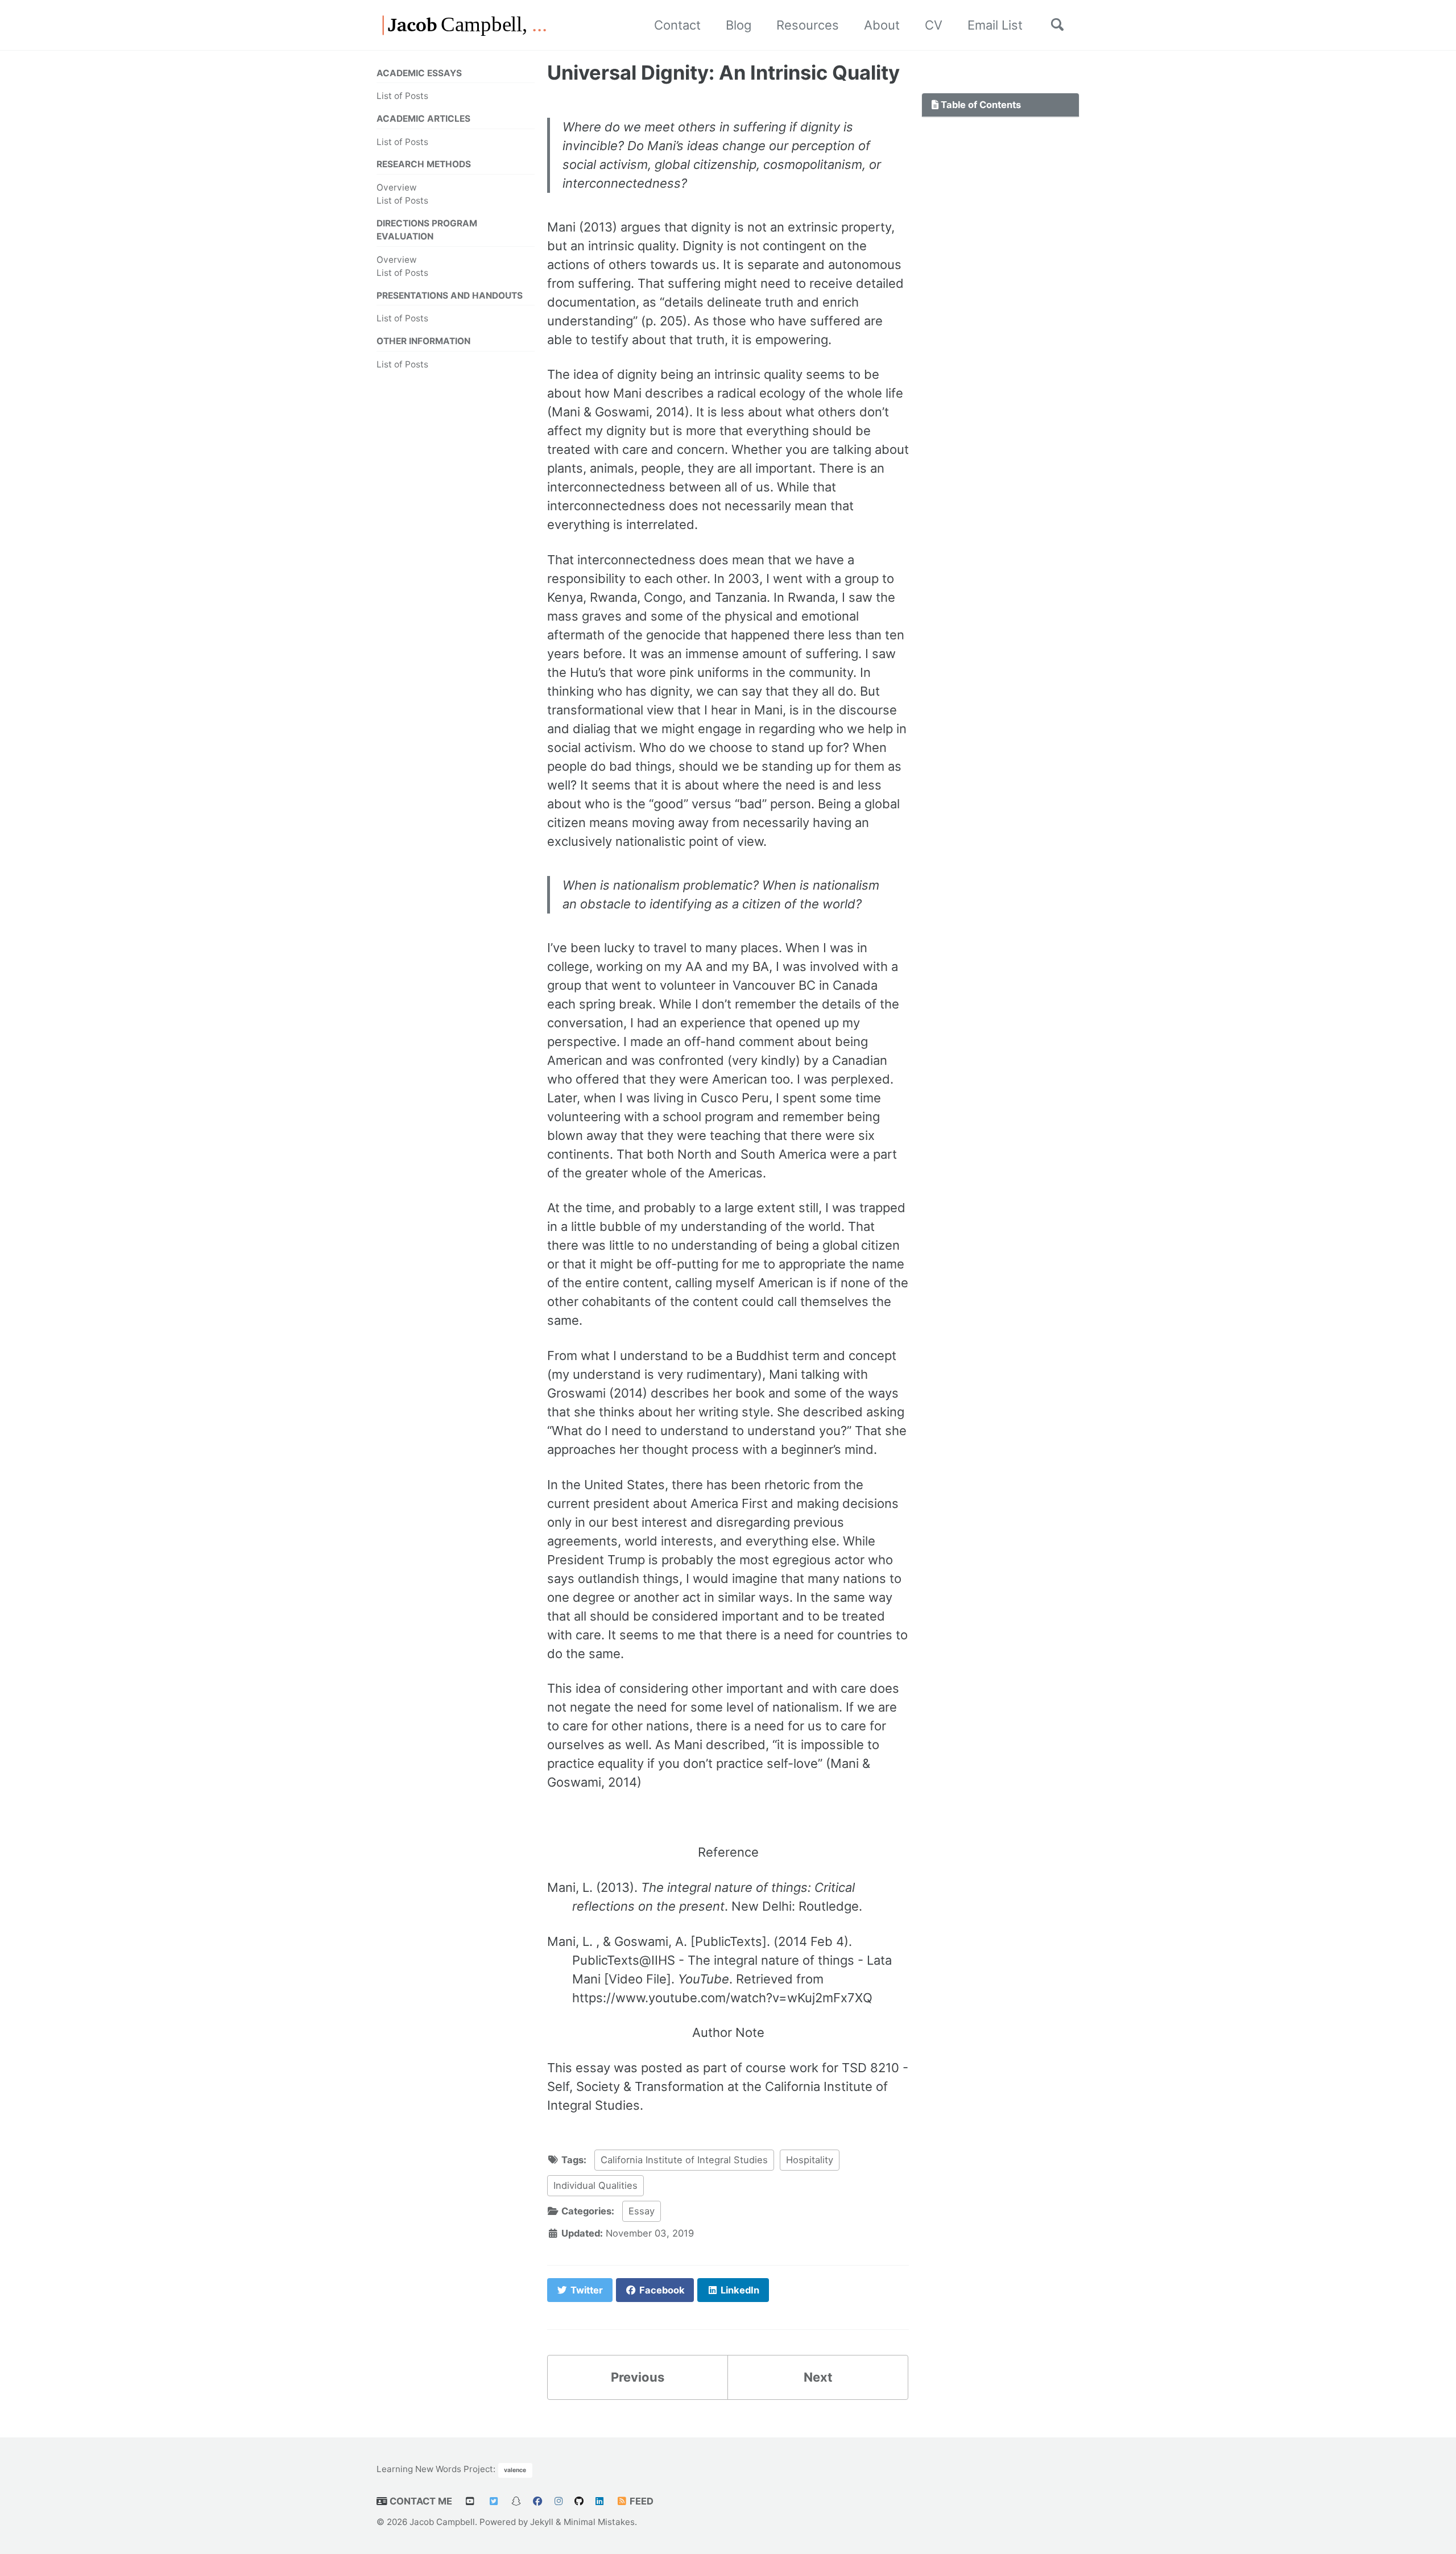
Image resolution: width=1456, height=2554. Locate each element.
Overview (397, 187)
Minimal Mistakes (599, 2522)
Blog (739, 25)
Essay (642, 2211)
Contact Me (420, 2501)
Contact (677, 25)
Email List (995, 25)
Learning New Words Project (435, 2469)
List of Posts (402, 96)
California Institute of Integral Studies (684, 2160)
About (882, 25)
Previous (638, 2377)
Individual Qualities (595, 2185)
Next (818, 2377)
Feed (640, 2501)
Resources (808, 25)
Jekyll (542, 2522)
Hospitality (810, 2160)
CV (934, 25)
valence (515, 2470)
